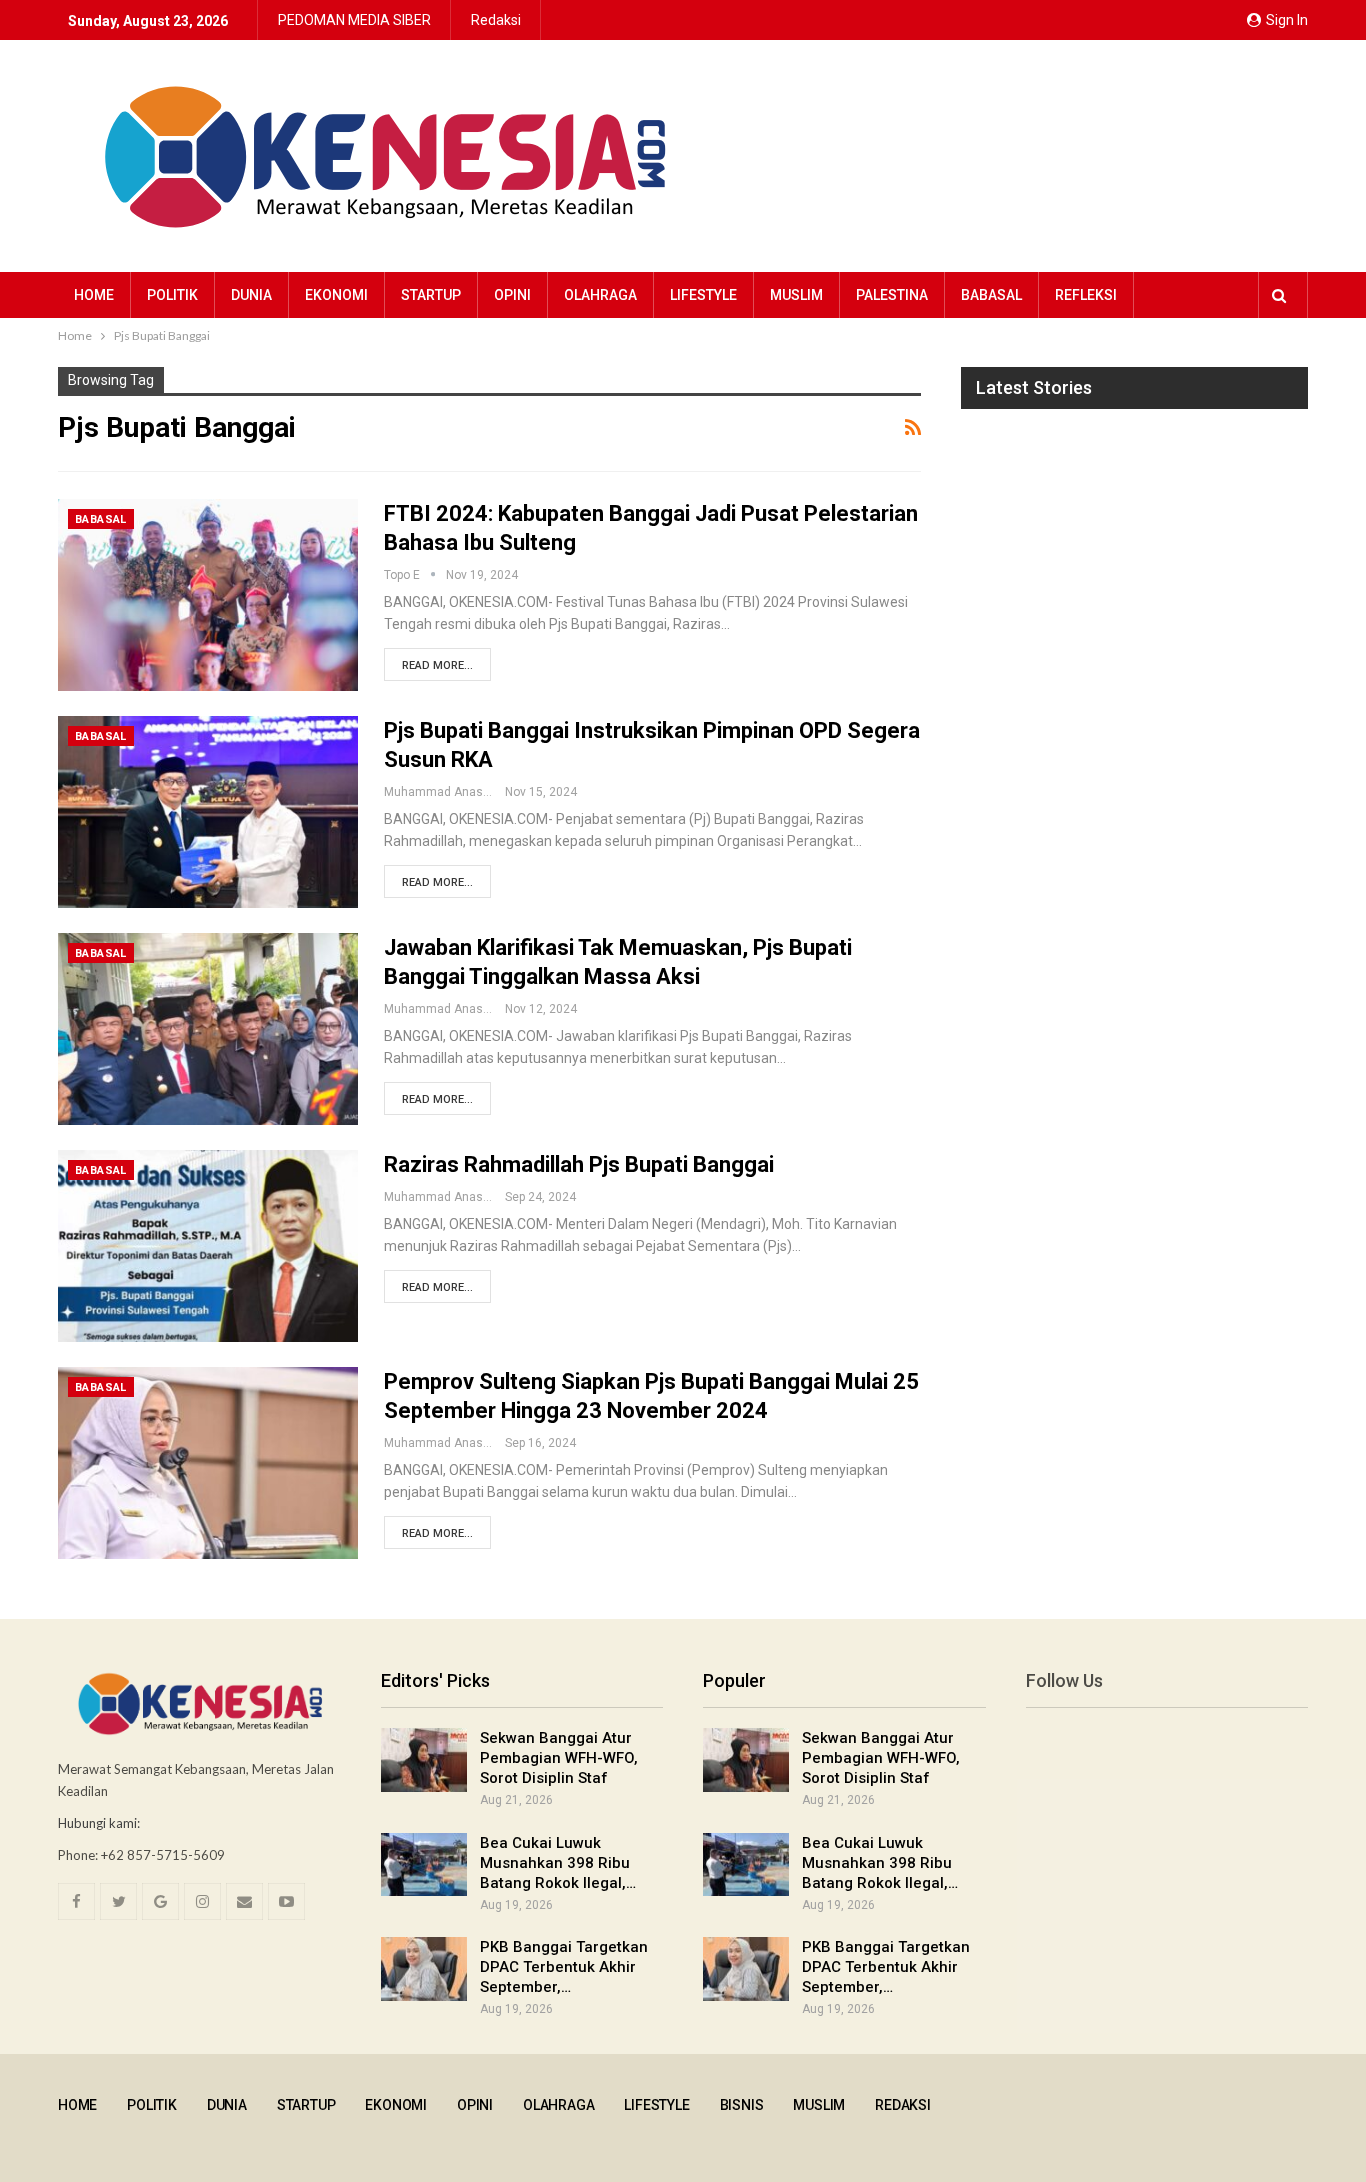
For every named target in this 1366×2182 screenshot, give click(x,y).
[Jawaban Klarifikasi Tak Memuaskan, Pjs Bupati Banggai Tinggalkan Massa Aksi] (208, 1029)
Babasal (991, 295)
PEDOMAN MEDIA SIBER (354, 20)
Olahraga (600, 295)
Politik (172, 295)
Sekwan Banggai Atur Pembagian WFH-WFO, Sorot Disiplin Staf (559, 1758)
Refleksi (1086, 295)
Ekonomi (336, 295)
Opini (512, 295)
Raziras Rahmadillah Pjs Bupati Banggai (579, 1164)
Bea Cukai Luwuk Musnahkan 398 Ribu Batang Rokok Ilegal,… (558, 1863)
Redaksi (496, 20)
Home (94, 295)
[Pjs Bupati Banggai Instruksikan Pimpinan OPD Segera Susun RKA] (208, 812)
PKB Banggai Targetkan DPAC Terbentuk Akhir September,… (564, 1967)
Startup (431, 295)
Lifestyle (703, 295)
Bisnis (742, 2105)
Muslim (796, 295)
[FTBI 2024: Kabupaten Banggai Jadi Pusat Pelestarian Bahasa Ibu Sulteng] (208, 595)
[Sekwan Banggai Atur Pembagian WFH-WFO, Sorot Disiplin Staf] (424, 1760)
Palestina (892, 295)
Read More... (437, 665)
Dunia (251, 295)
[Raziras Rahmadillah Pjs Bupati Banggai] (208, 1246)
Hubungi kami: (99, 1823)
